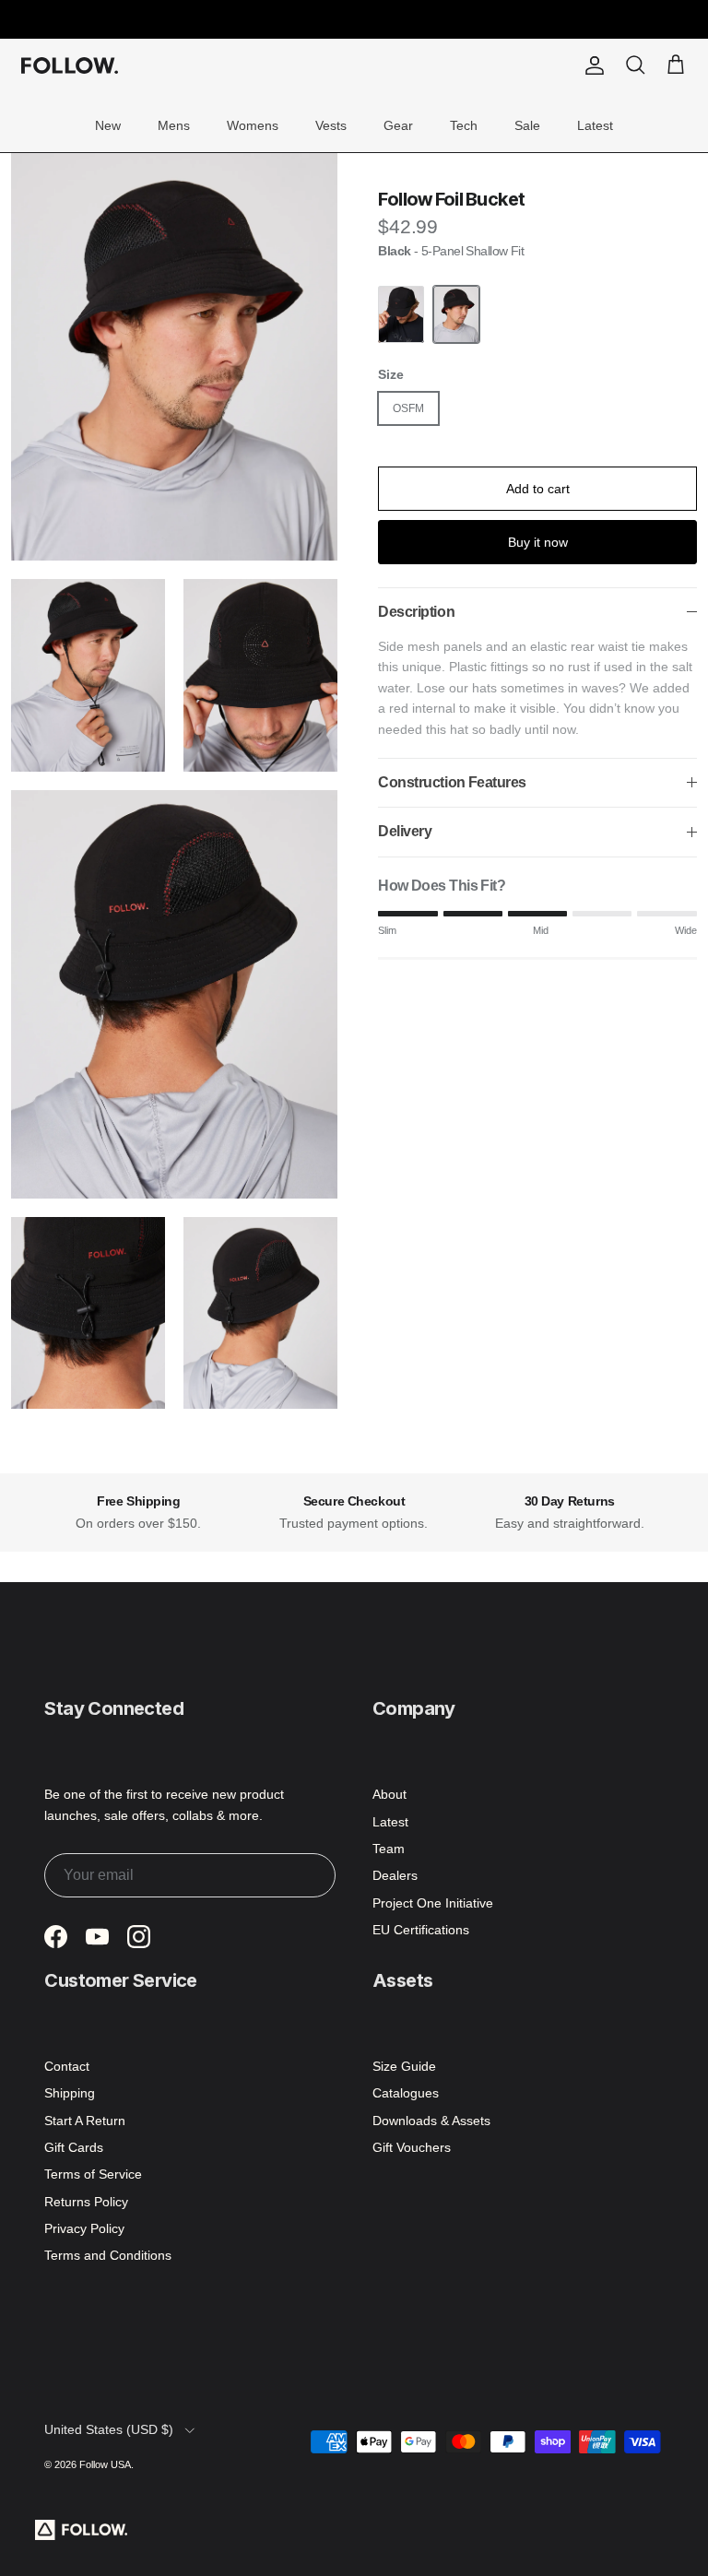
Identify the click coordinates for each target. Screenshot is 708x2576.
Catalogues (406, 2093)
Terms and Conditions (108, 2255)
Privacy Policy (84, 2228)
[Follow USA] (70, 65)
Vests (331, 125)
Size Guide (404, 2066)
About (389, 1794)
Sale (527, 125)
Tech (464, 125)
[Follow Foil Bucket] (456, 315)
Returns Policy (86, 2202)
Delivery (405, 831)
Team (389, 1849)
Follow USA (105, 2464)
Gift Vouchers (412, 2147)
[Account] (591, 65)
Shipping (70, 2093)
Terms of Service (93, 2174)
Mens (174, 125)
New (108, 125)
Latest (595, 125)
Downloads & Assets (431, 2121)
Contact (67, 2066)
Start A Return (85, 2121)
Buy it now (538, 542)
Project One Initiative (433, 1903)
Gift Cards (74, 2147)
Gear (398, 125)
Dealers (395, 1875)
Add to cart (538, 489)
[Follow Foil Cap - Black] (401, 315)
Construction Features (452, 782)
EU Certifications (421, 1930)
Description (416, 612)
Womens (253, 125)
